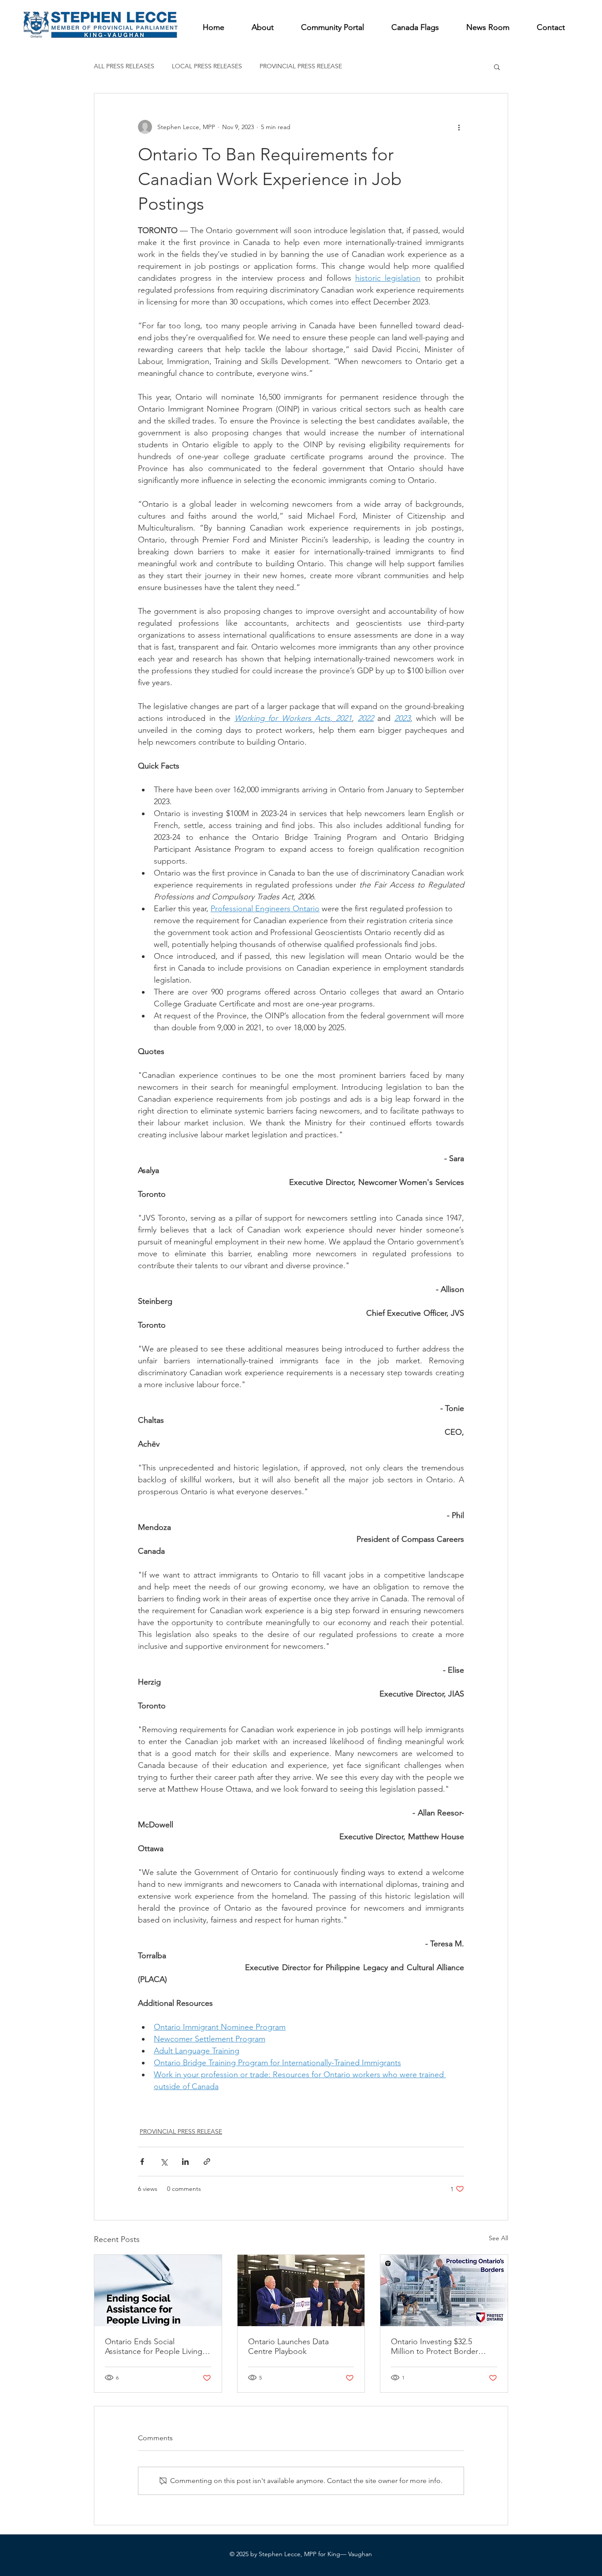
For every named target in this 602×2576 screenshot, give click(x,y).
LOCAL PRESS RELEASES (207, 66)
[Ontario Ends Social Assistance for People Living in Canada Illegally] (158, 2290)
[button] (497, 67)
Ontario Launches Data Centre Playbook (288, 2346)
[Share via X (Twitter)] (164, 2162)
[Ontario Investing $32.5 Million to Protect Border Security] (444, 2290)
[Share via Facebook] (142, 2162)
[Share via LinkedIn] (185, 2162)
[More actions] (459, 127)
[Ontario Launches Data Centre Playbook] (301, 2290)
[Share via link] (207, 2162)
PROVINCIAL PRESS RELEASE (301, 66)
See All (498, 2238)
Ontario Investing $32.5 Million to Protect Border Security (435, 2346)
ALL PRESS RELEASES (124, 66)
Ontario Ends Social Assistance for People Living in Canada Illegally (158, 2346)
